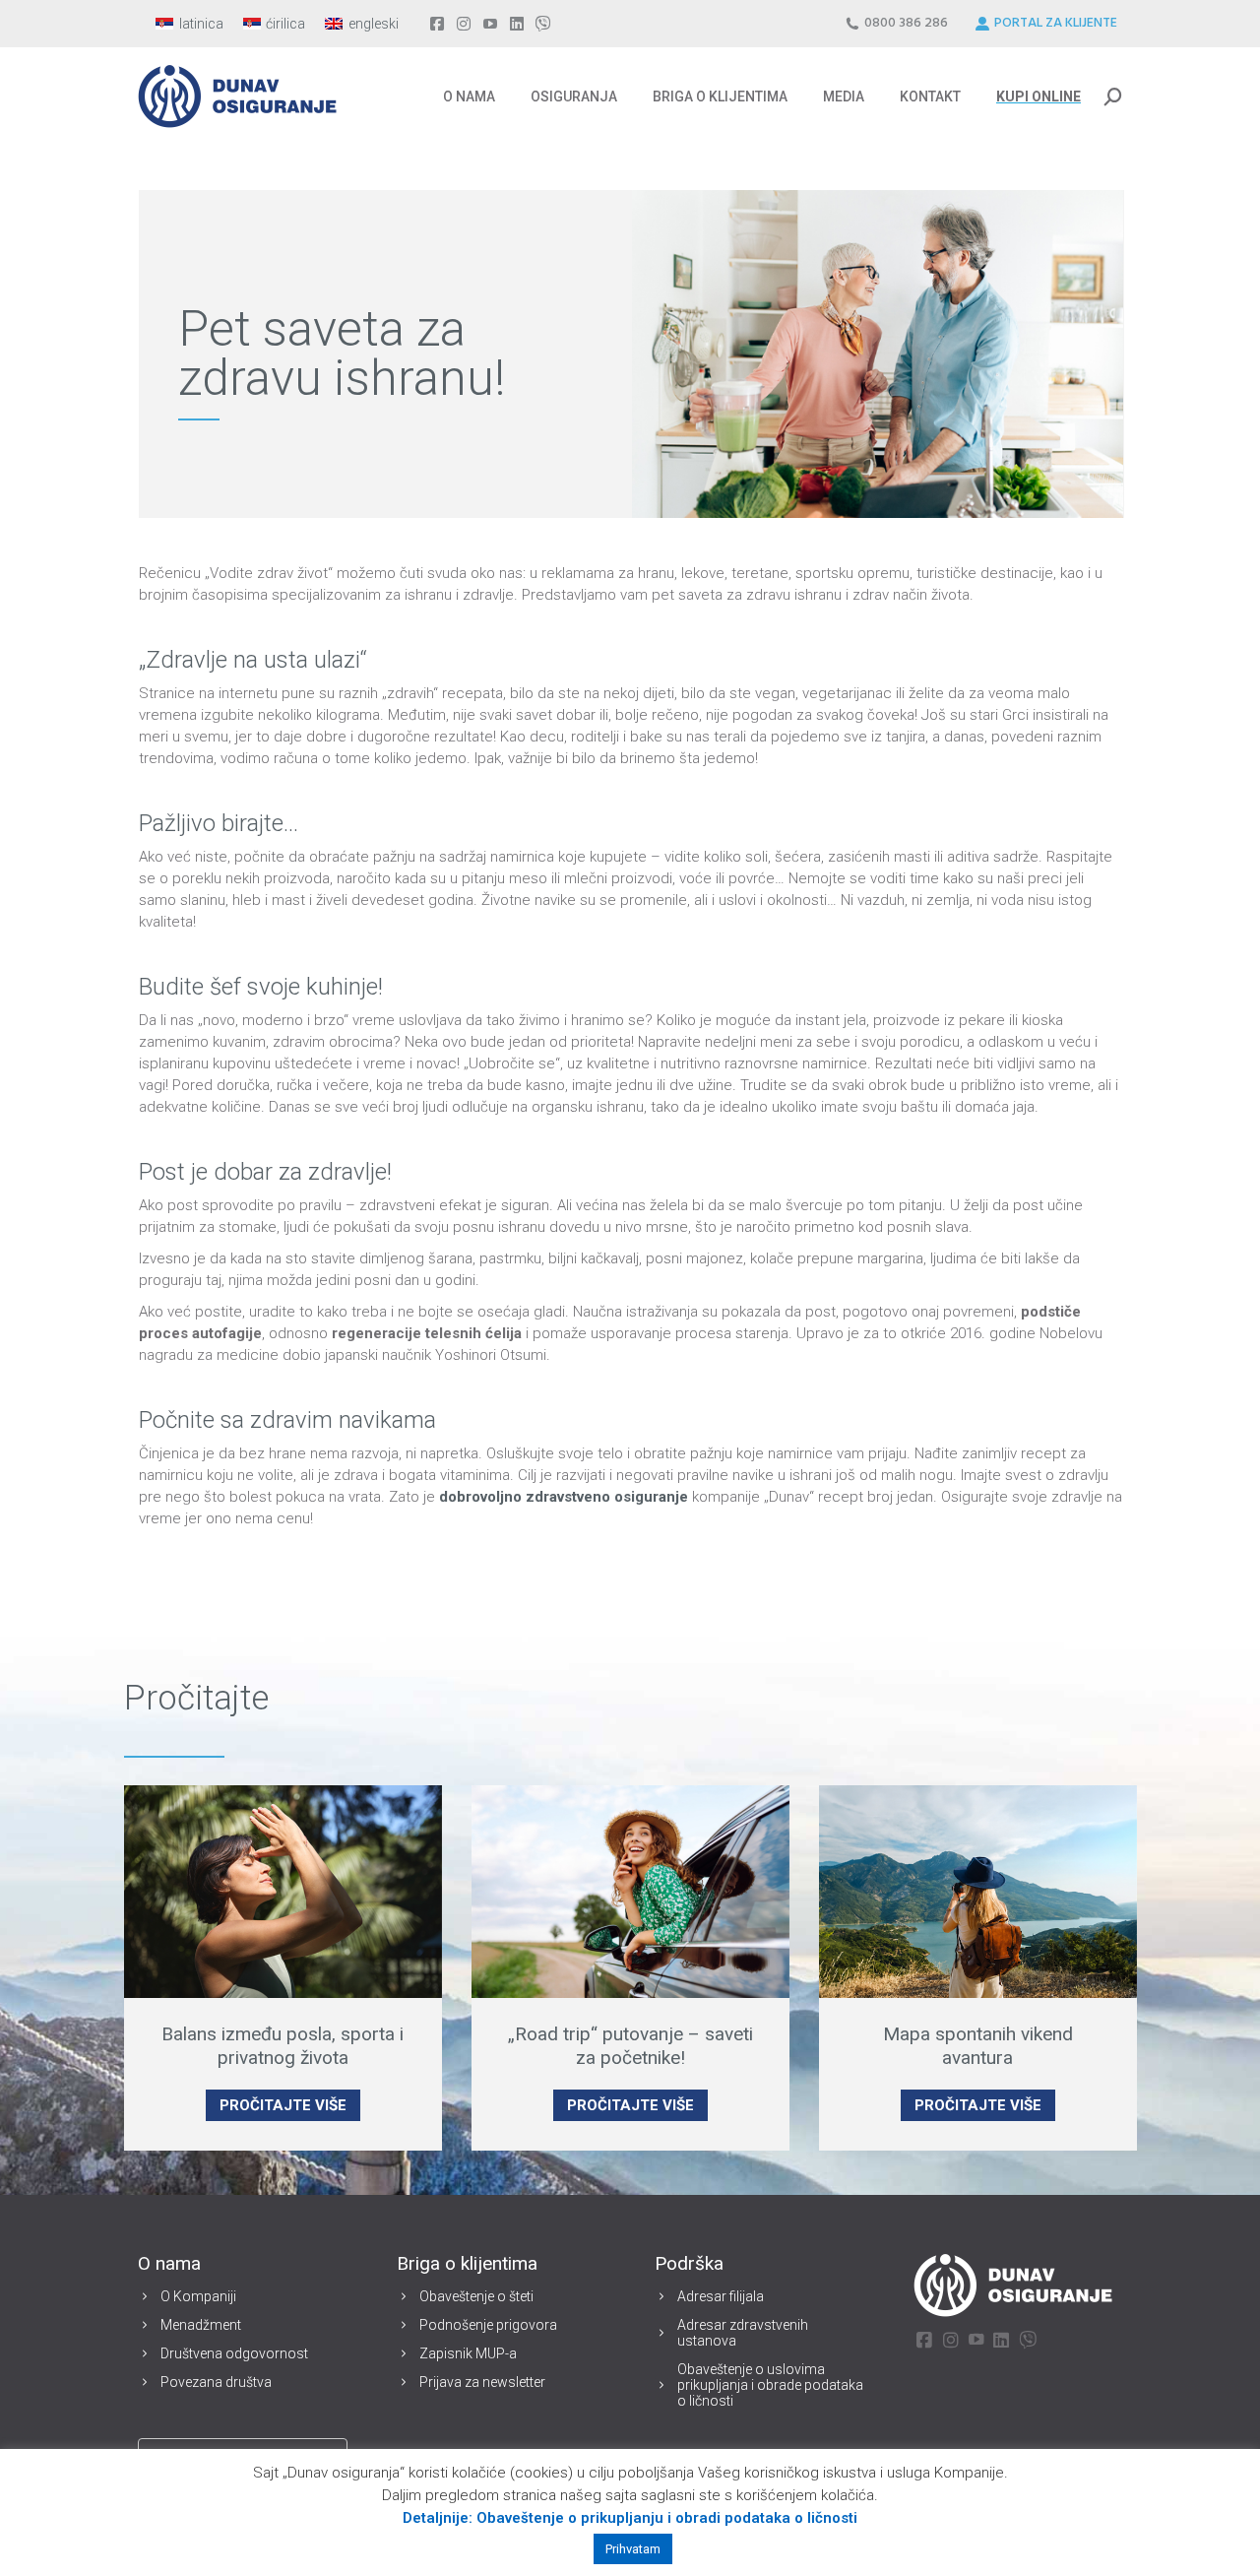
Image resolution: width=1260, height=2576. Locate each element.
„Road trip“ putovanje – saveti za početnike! (630, 2046)
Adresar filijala (721, 2296)
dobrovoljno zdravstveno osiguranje (566, 1497)
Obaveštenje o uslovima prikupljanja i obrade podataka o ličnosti (770, 2385)
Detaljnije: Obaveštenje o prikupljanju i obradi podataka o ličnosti (630, 2518)
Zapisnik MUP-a (468, 2353)
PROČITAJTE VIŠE (283, 2105)
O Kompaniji (198, 2296)
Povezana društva (216, 2382)
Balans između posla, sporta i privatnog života (283, 2046)
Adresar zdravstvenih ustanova (743, 2333)
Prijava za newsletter (482, 2382)
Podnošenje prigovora (488, 2325)
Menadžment (201, 2325)
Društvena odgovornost (234, 2353)
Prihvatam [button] (633, 2549)
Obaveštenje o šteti (476, 2296)
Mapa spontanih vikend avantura (978, 2046)
